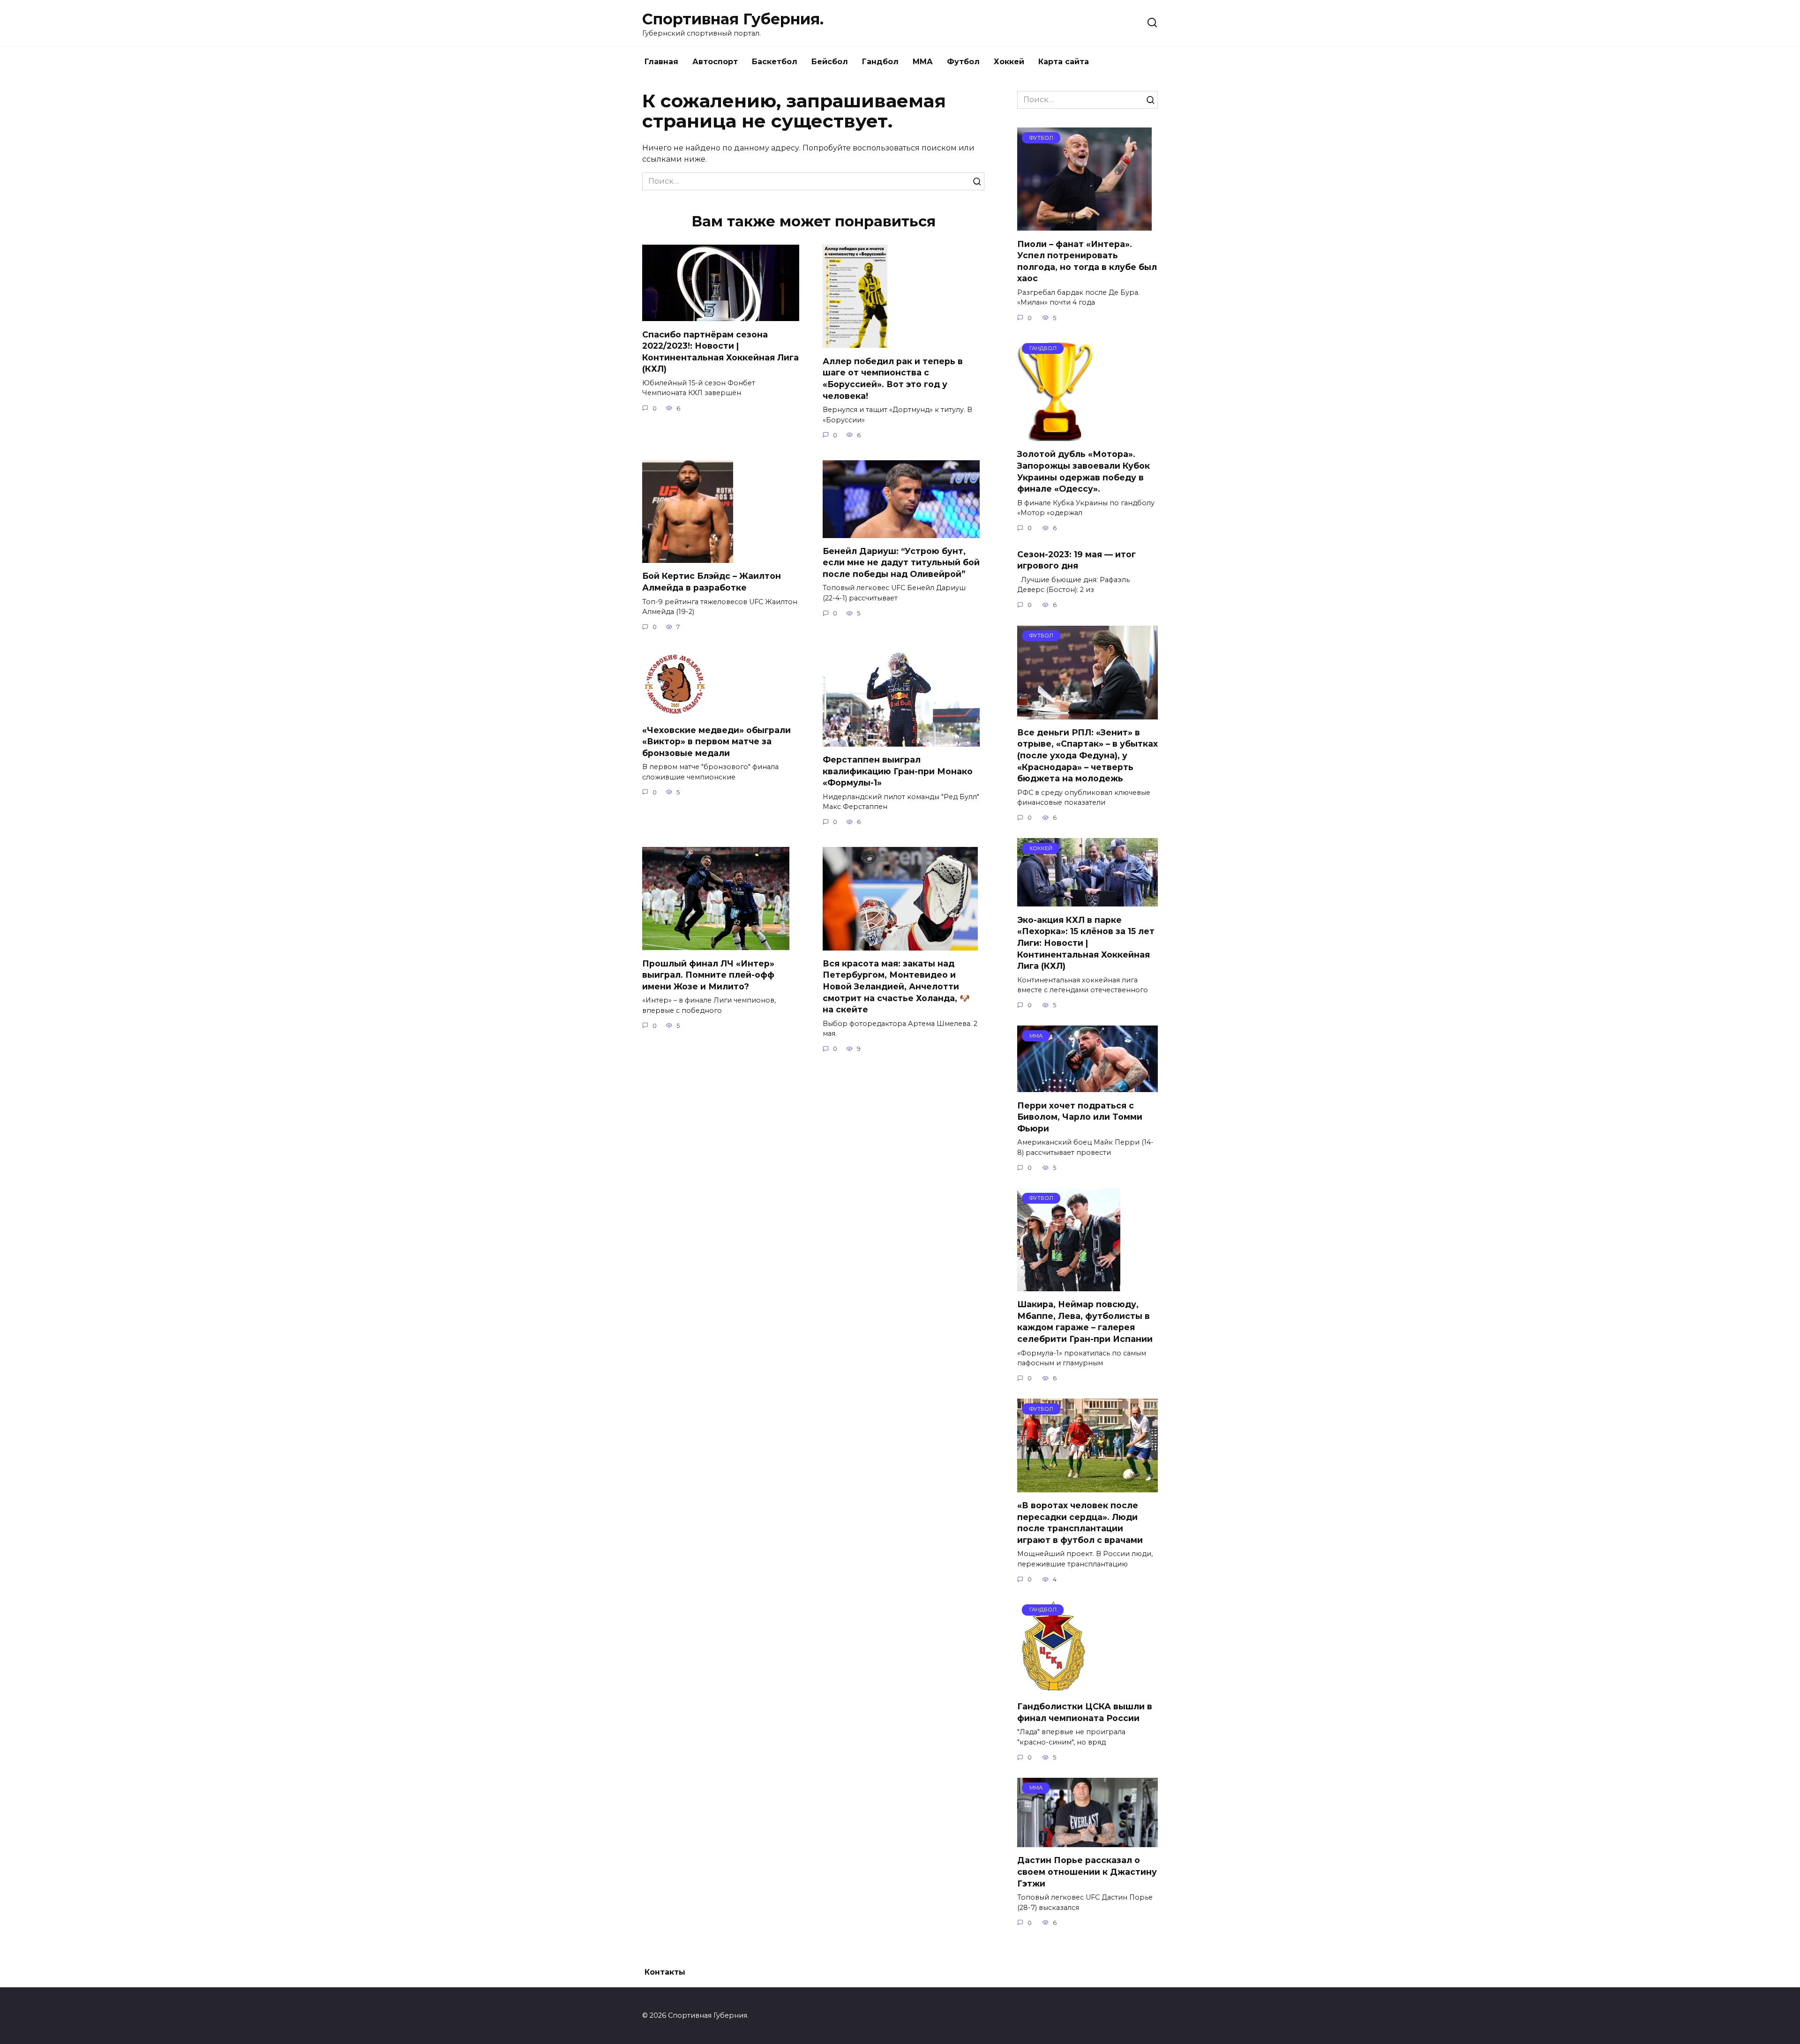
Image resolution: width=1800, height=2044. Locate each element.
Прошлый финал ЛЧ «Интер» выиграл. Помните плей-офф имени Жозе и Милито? (708, 974)
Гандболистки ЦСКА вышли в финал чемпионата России (1085, 1712)
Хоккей (1009, 62)
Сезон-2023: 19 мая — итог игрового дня (1076, 560)
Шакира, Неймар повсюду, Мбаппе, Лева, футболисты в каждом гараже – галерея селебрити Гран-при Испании (1085, 1321)
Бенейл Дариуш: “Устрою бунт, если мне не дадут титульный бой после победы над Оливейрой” (901, 562)
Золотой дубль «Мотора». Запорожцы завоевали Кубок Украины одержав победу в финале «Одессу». (1084, 471)
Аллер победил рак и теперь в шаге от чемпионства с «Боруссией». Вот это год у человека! (893, 378)
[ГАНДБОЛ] (1056, 435)
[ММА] (1087, 1086)
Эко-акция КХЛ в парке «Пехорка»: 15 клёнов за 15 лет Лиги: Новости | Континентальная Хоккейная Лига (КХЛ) (1086, 943)
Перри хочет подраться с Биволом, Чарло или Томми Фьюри (1080, 1116)
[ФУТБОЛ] (1084, 225)
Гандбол (880, 62)
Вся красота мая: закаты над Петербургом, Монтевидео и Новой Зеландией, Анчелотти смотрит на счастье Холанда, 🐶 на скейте (896, 987)
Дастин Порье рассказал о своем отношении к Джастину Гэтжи (1087, 1872)
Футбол (963, 62)
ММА (923, 62)
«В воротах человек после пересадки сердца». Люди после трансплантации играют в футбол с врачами (1080, 1523)
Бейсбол (830, 62)
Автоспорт (715, 62)
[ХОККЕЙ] (1087, 901)
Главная (661, 62)
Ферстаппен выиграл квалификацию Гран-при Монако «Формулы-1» (898, 771)
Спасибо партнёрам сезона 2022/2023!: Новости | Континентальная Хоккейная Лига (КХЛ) (720, 351)
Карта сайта (1064, 62)
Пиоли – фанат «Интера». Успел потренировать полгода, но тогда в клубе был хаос (1087, 261)
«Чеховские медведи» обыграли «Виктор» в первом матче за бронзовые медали (716, 741)
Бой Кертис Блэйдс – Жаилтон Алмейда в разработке (712, 582)
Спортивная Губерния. (733, 19)
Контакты (665, 1972)
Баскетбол (775, 62)
